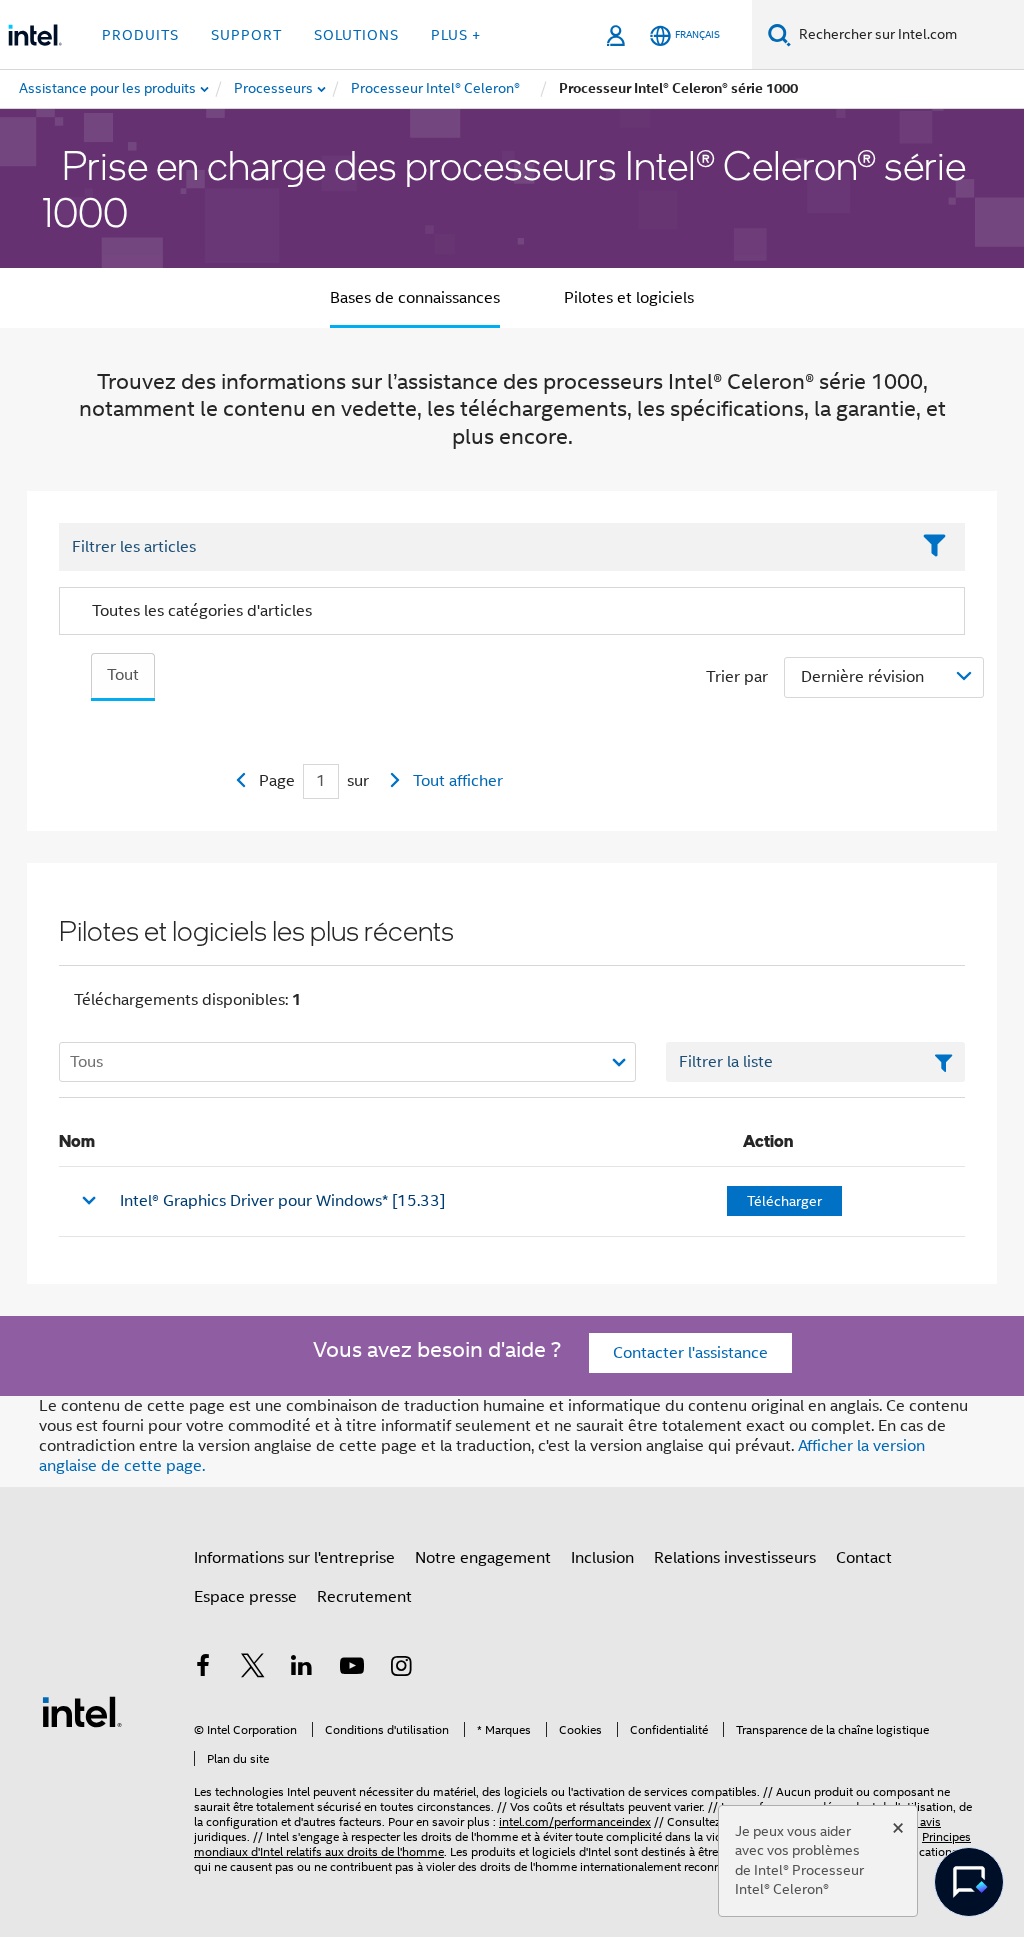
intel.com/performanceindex (575, 1821)
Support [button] (246, 35)
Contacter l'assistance (690, 1353)
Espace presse (245, 1597)
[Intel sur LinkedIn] (302, 1669)
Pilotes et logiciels (629, 298)
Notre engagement (483, 1558)
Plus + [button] (456, 35)
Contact (864, 1558)
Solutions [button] (356, 35)
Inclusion (602, 1558)
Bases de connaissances (415, 298)
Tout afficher (458, 781)
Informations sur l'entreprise (294, 1558)
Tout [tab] (123, 675)
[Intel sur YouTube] (352, 1669)
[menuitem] (274, 89)
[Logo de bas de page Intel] (82, 1711)
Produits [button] (140, 35)
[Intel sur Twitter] (253, 1669)
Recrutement (364, 1597)
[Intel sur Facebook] (203, 1669)
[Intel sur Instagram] (401, 1669)
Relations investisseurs (735, 1558)
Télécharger (784, 1201)
